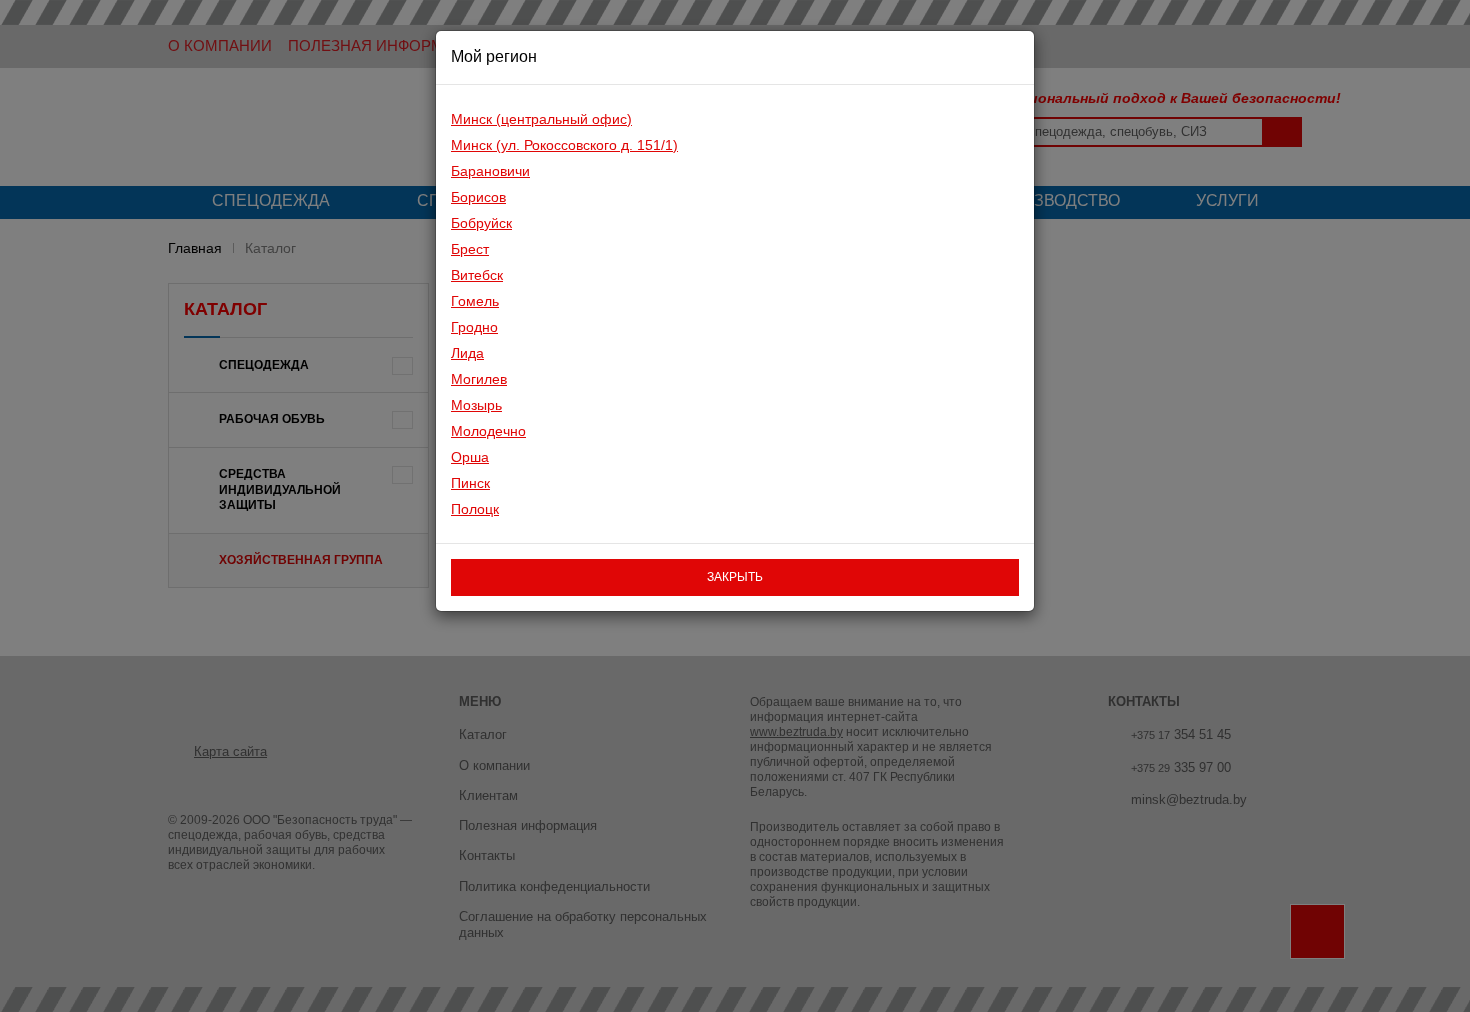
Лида (467, 353)
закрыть (735, 577)
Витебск (477, 275)
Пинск (470, 483)
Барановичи (490, 171)
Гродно (474, 327)
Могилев (479, 379)
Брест (470, 249)
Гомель (475, 301)
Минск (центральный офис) (541, 119)
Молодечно (488, 431)
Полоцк (475, 509)
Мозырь (476, 405)
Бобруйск (481, 223)
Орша (470, 457)
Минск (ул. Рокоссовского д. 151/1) (564, 145)
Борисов (478, 197)
